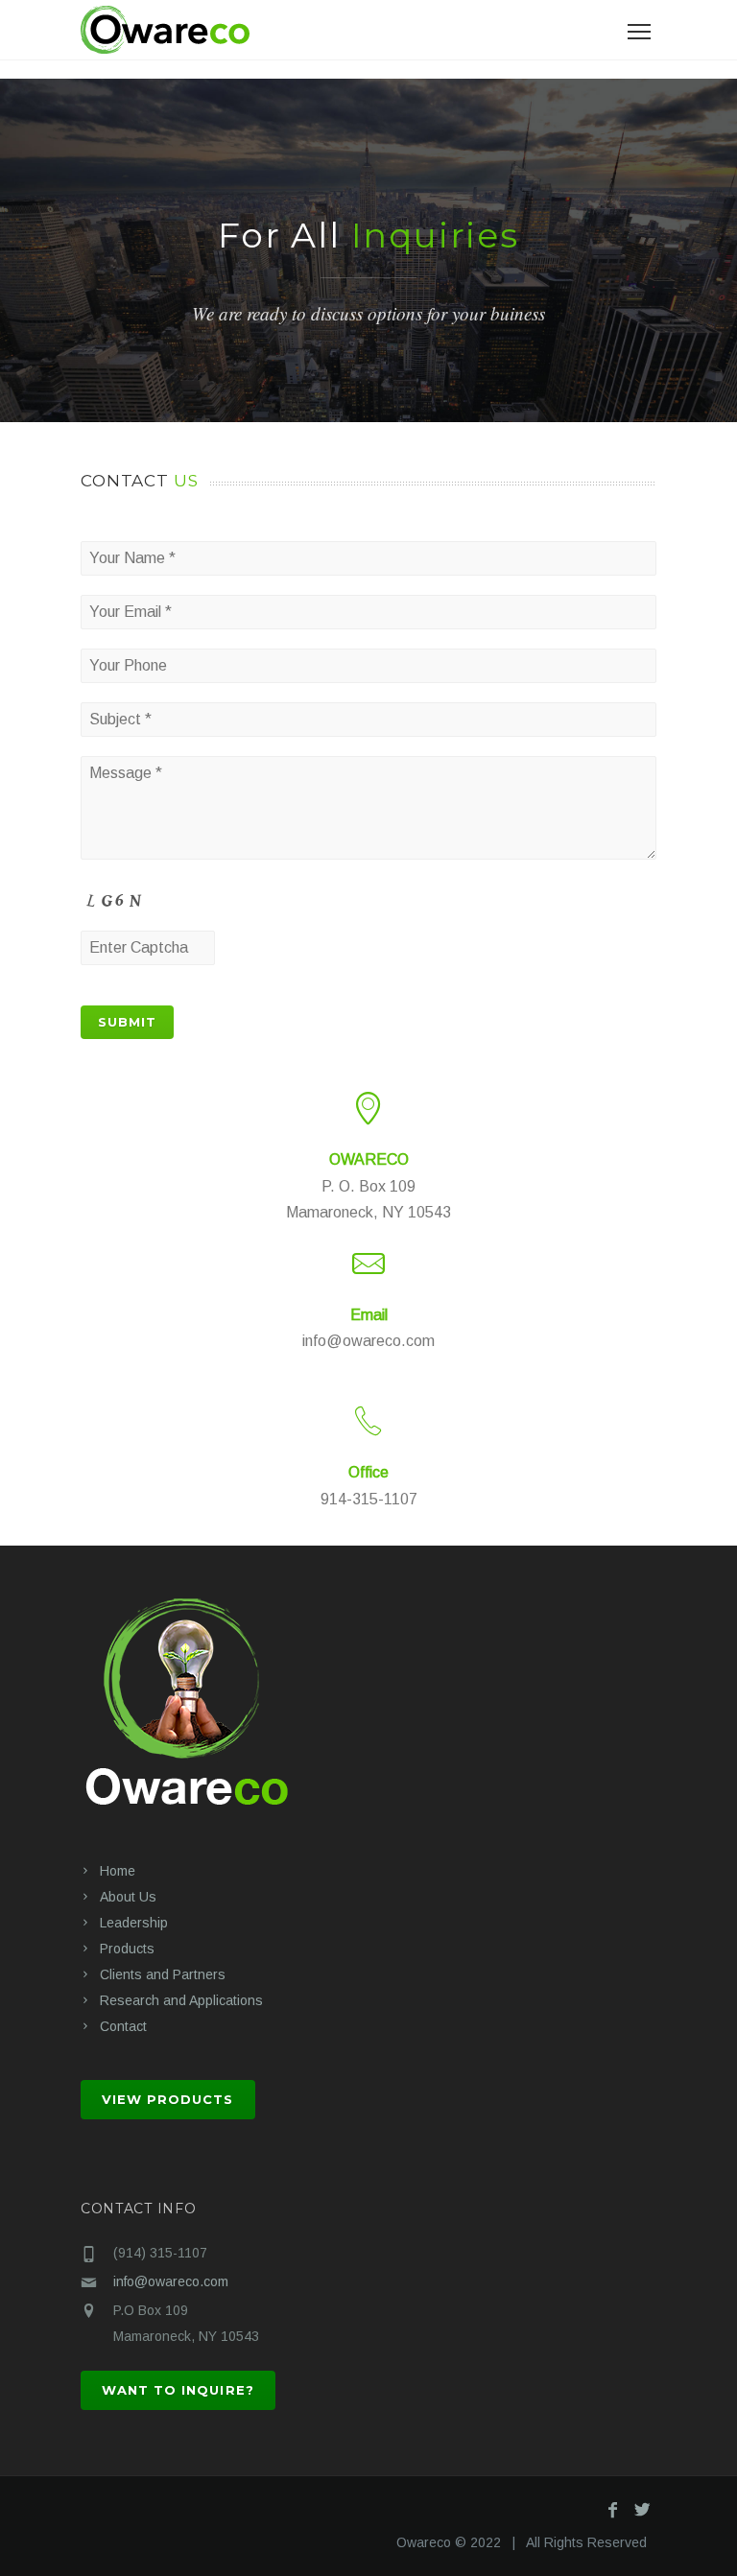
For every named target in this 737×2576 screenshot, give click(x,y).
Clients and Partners (163, 1974)
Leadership (134, 1923)
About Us (128, 1897)
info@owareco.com (171, 2281)
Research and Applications (181, 2000)
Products (127, 1949)
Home (118, 1871)
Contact (123, 2026)
